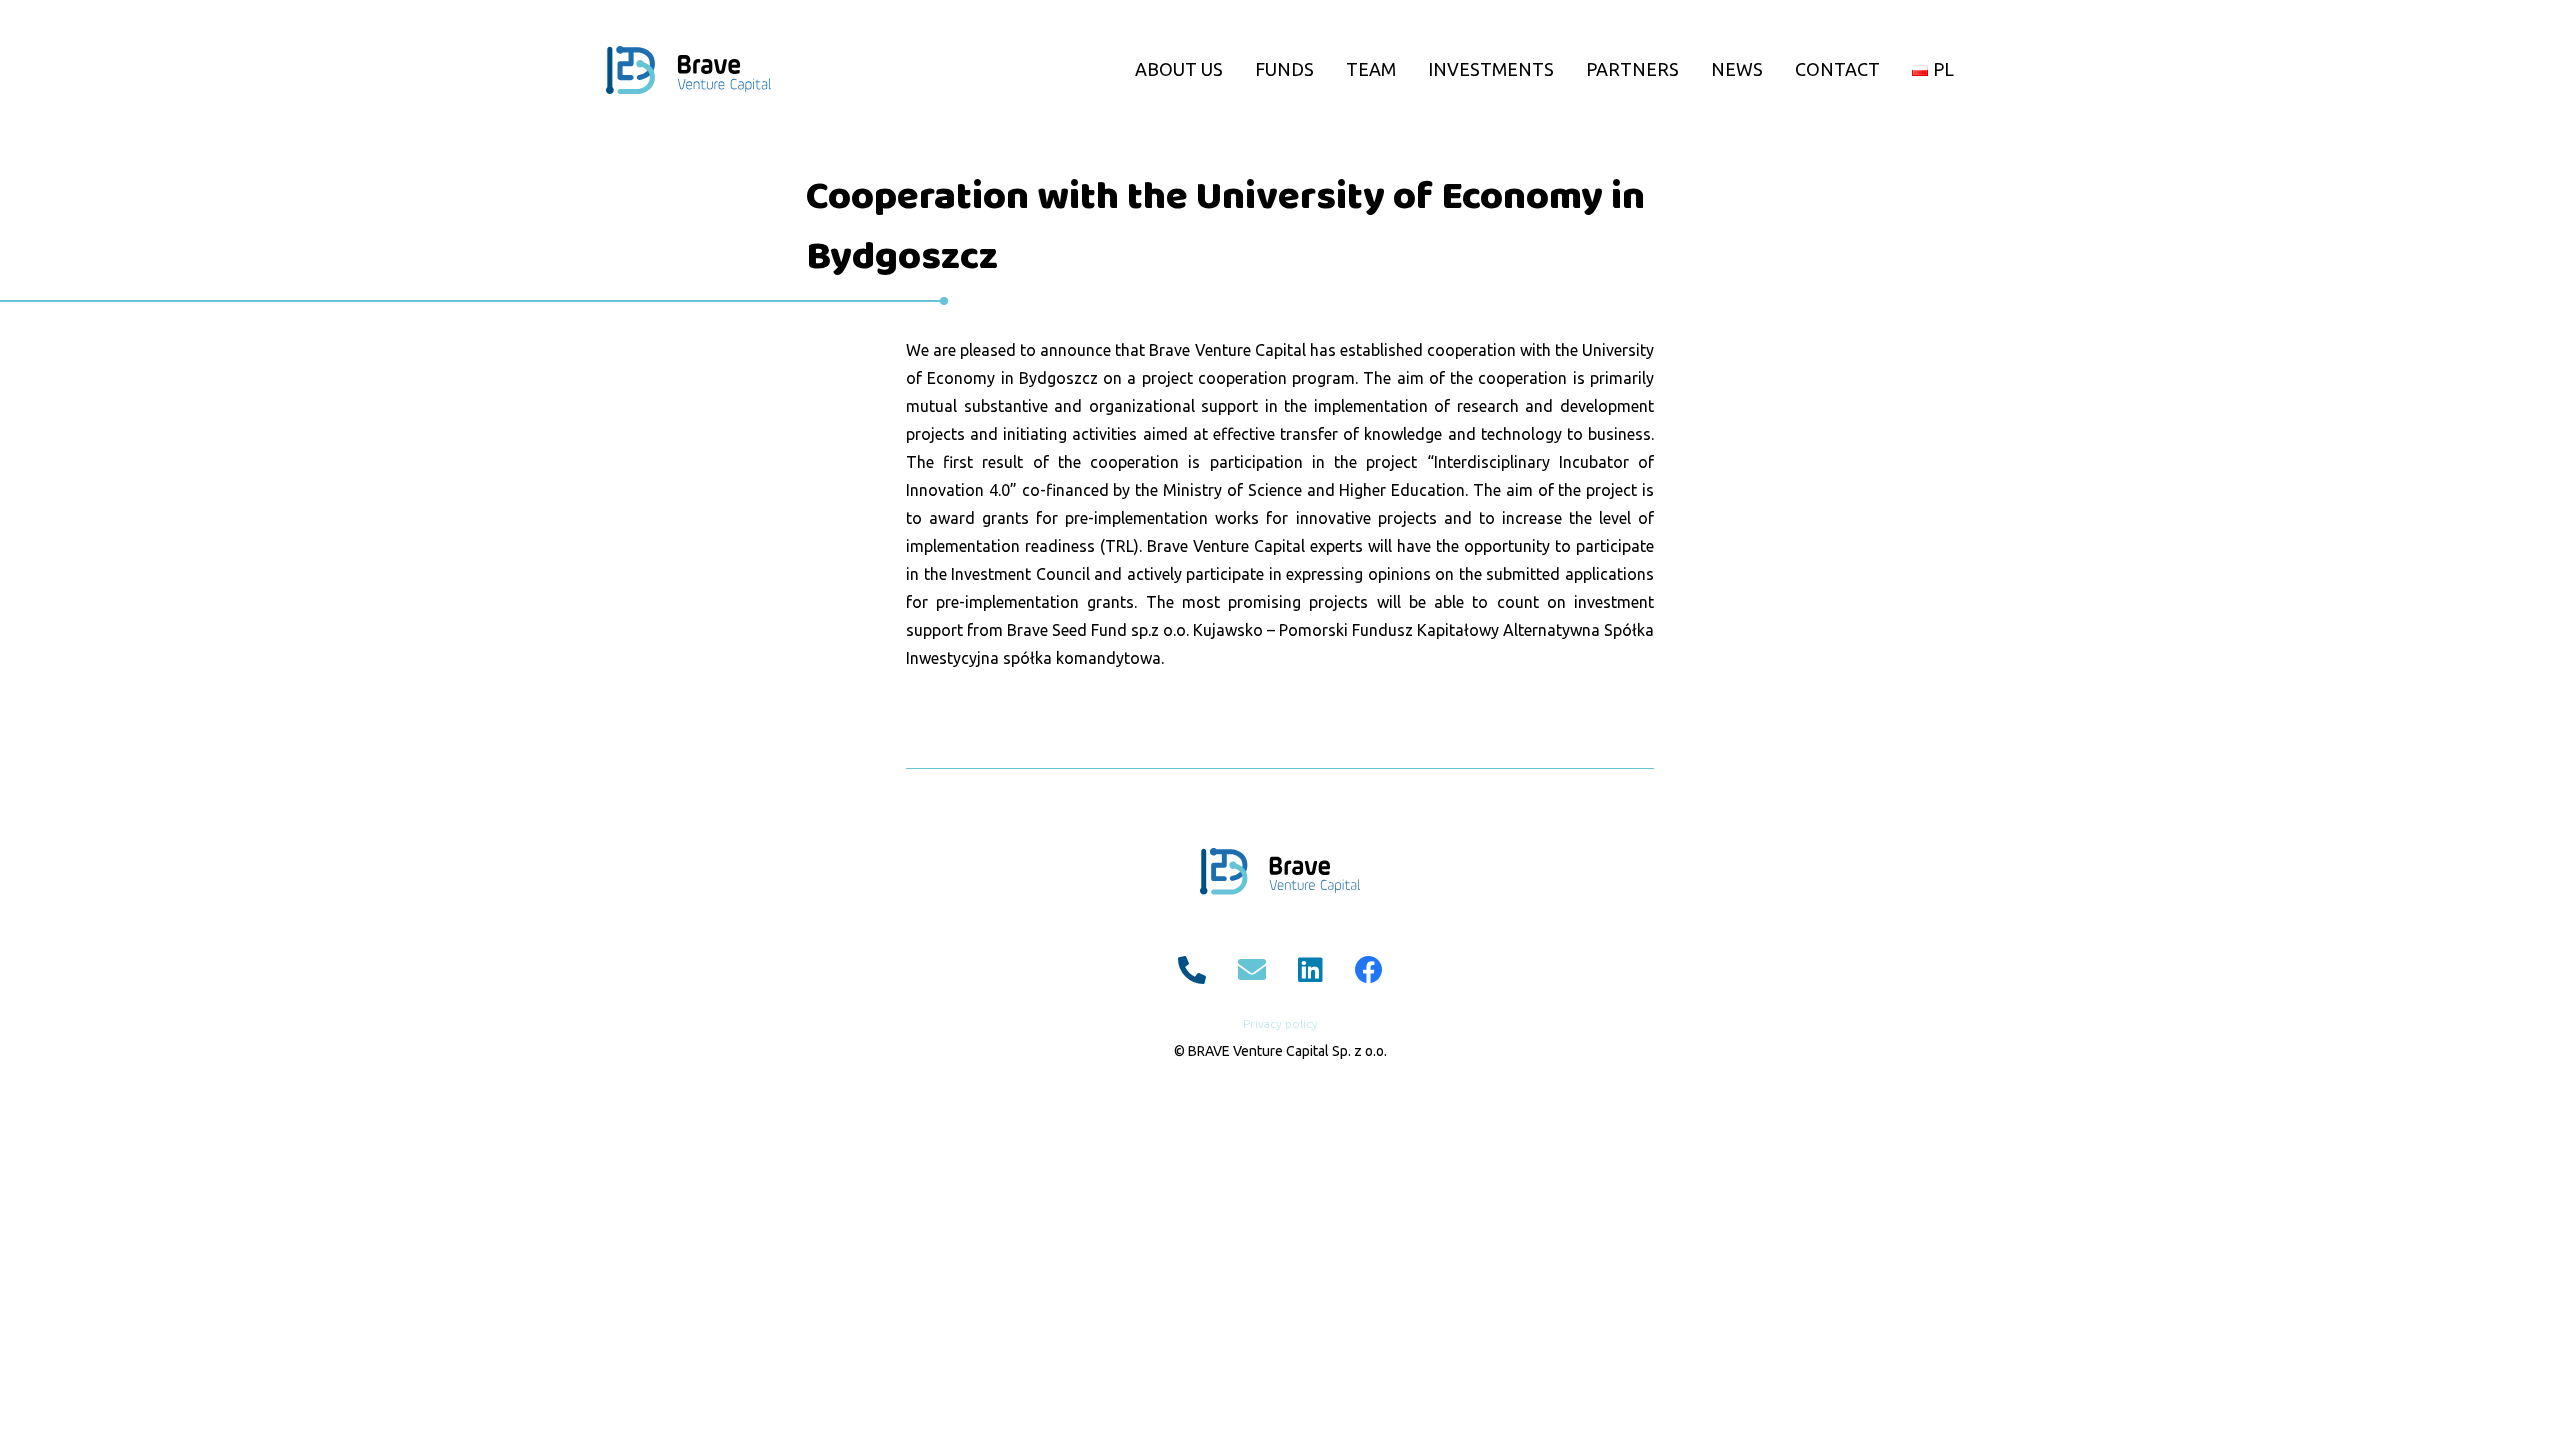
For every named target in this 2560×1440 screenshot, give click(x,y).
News (1737, 69)
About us (1179, 69)
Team (1371, 69)
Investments (1491, 69)
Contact (1837, 69)
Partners (1632, 69)
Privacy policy (1280, 1023)
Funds (1284, 69)
